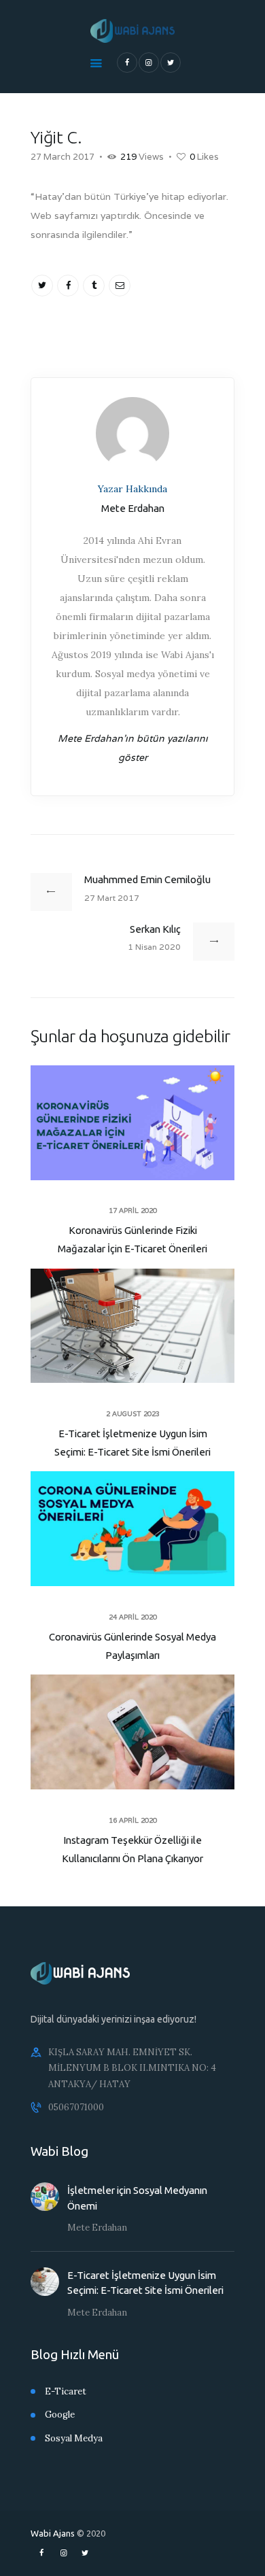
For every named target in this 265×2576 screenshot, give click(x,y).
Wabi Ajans (53, 2533)
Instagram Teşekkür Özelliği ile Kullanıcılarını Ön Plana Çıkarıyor (132, 1849)
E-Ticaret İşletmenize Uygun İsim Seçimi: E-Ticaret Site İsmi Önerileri (132, 1443)
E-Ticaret (66, 2391)
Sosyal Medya (74, 2438)
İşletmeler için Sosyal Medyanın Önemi (137, 2198)
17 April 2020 (133, 1210)
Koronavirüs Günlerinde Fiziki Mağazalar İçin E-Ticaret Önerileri (132, 1239)
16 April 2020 (133, 1820)
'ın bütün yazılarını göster (133, 748)
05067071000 (76, 2107)
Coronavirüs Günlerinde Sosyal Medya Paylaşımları (132, 1646)
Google (60, 2415)
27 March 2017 (63, 157)
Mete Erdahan (97, 2228)
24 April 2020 (133, 1617)
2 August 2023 (133, 1414)
